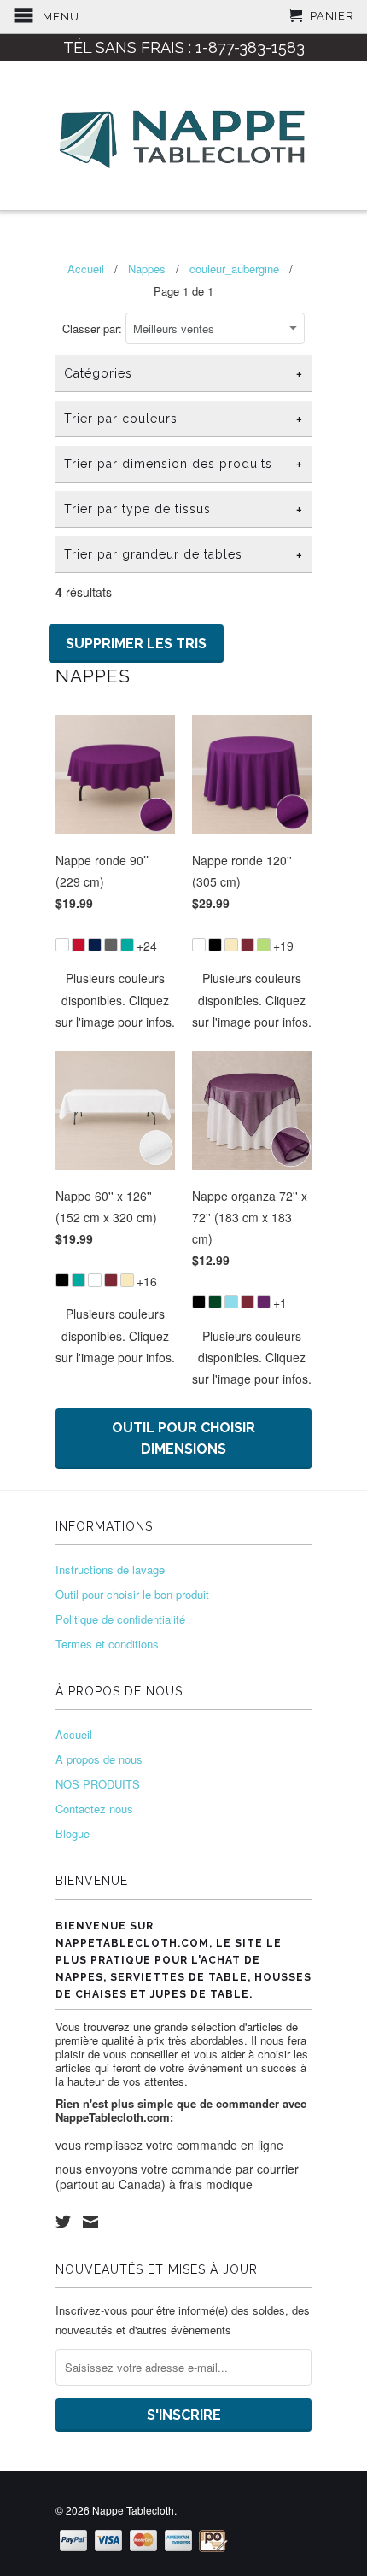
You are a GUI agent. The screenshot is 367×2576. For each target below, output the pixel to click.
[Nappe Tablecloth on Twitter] (63, 2222)
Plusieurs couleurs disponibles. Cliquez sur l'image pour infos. (115, 999)
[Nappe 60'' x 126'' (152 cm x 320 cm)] (115, 1270)
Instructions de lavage (110, 1569)
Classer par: (94, 328)
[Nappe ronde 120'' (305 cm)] (252, 935)
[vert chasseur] (215, 1302)
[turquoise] (127, 945)
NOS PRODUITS (98, 1784)
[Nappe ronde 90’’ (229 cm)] (115, 935)
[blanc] (62, 945)
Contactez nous (94, 1809)
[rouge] (79, 945)
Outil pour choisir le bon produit (132, 1594)
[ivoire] (231, 945)
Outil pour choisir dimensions (183, 1438)
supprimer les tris (136, 644)
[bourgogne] (248, 945)
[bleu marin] (95, 945)
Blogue (73, 1833)
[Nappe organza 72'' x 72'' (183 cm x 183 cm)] (252, 1292)
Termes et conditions (107, 1644)
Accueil (74, 1734)
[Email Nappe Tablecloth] (90, 2222)
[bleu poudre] (231, 1302)
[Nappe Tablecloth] (183, 136)
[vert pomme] (264, 945)
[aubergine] (264, 1302)
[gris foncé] (111, 945)
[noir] (215, 945)
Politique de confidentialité (120, 1619)
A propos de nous (99, 1759)
